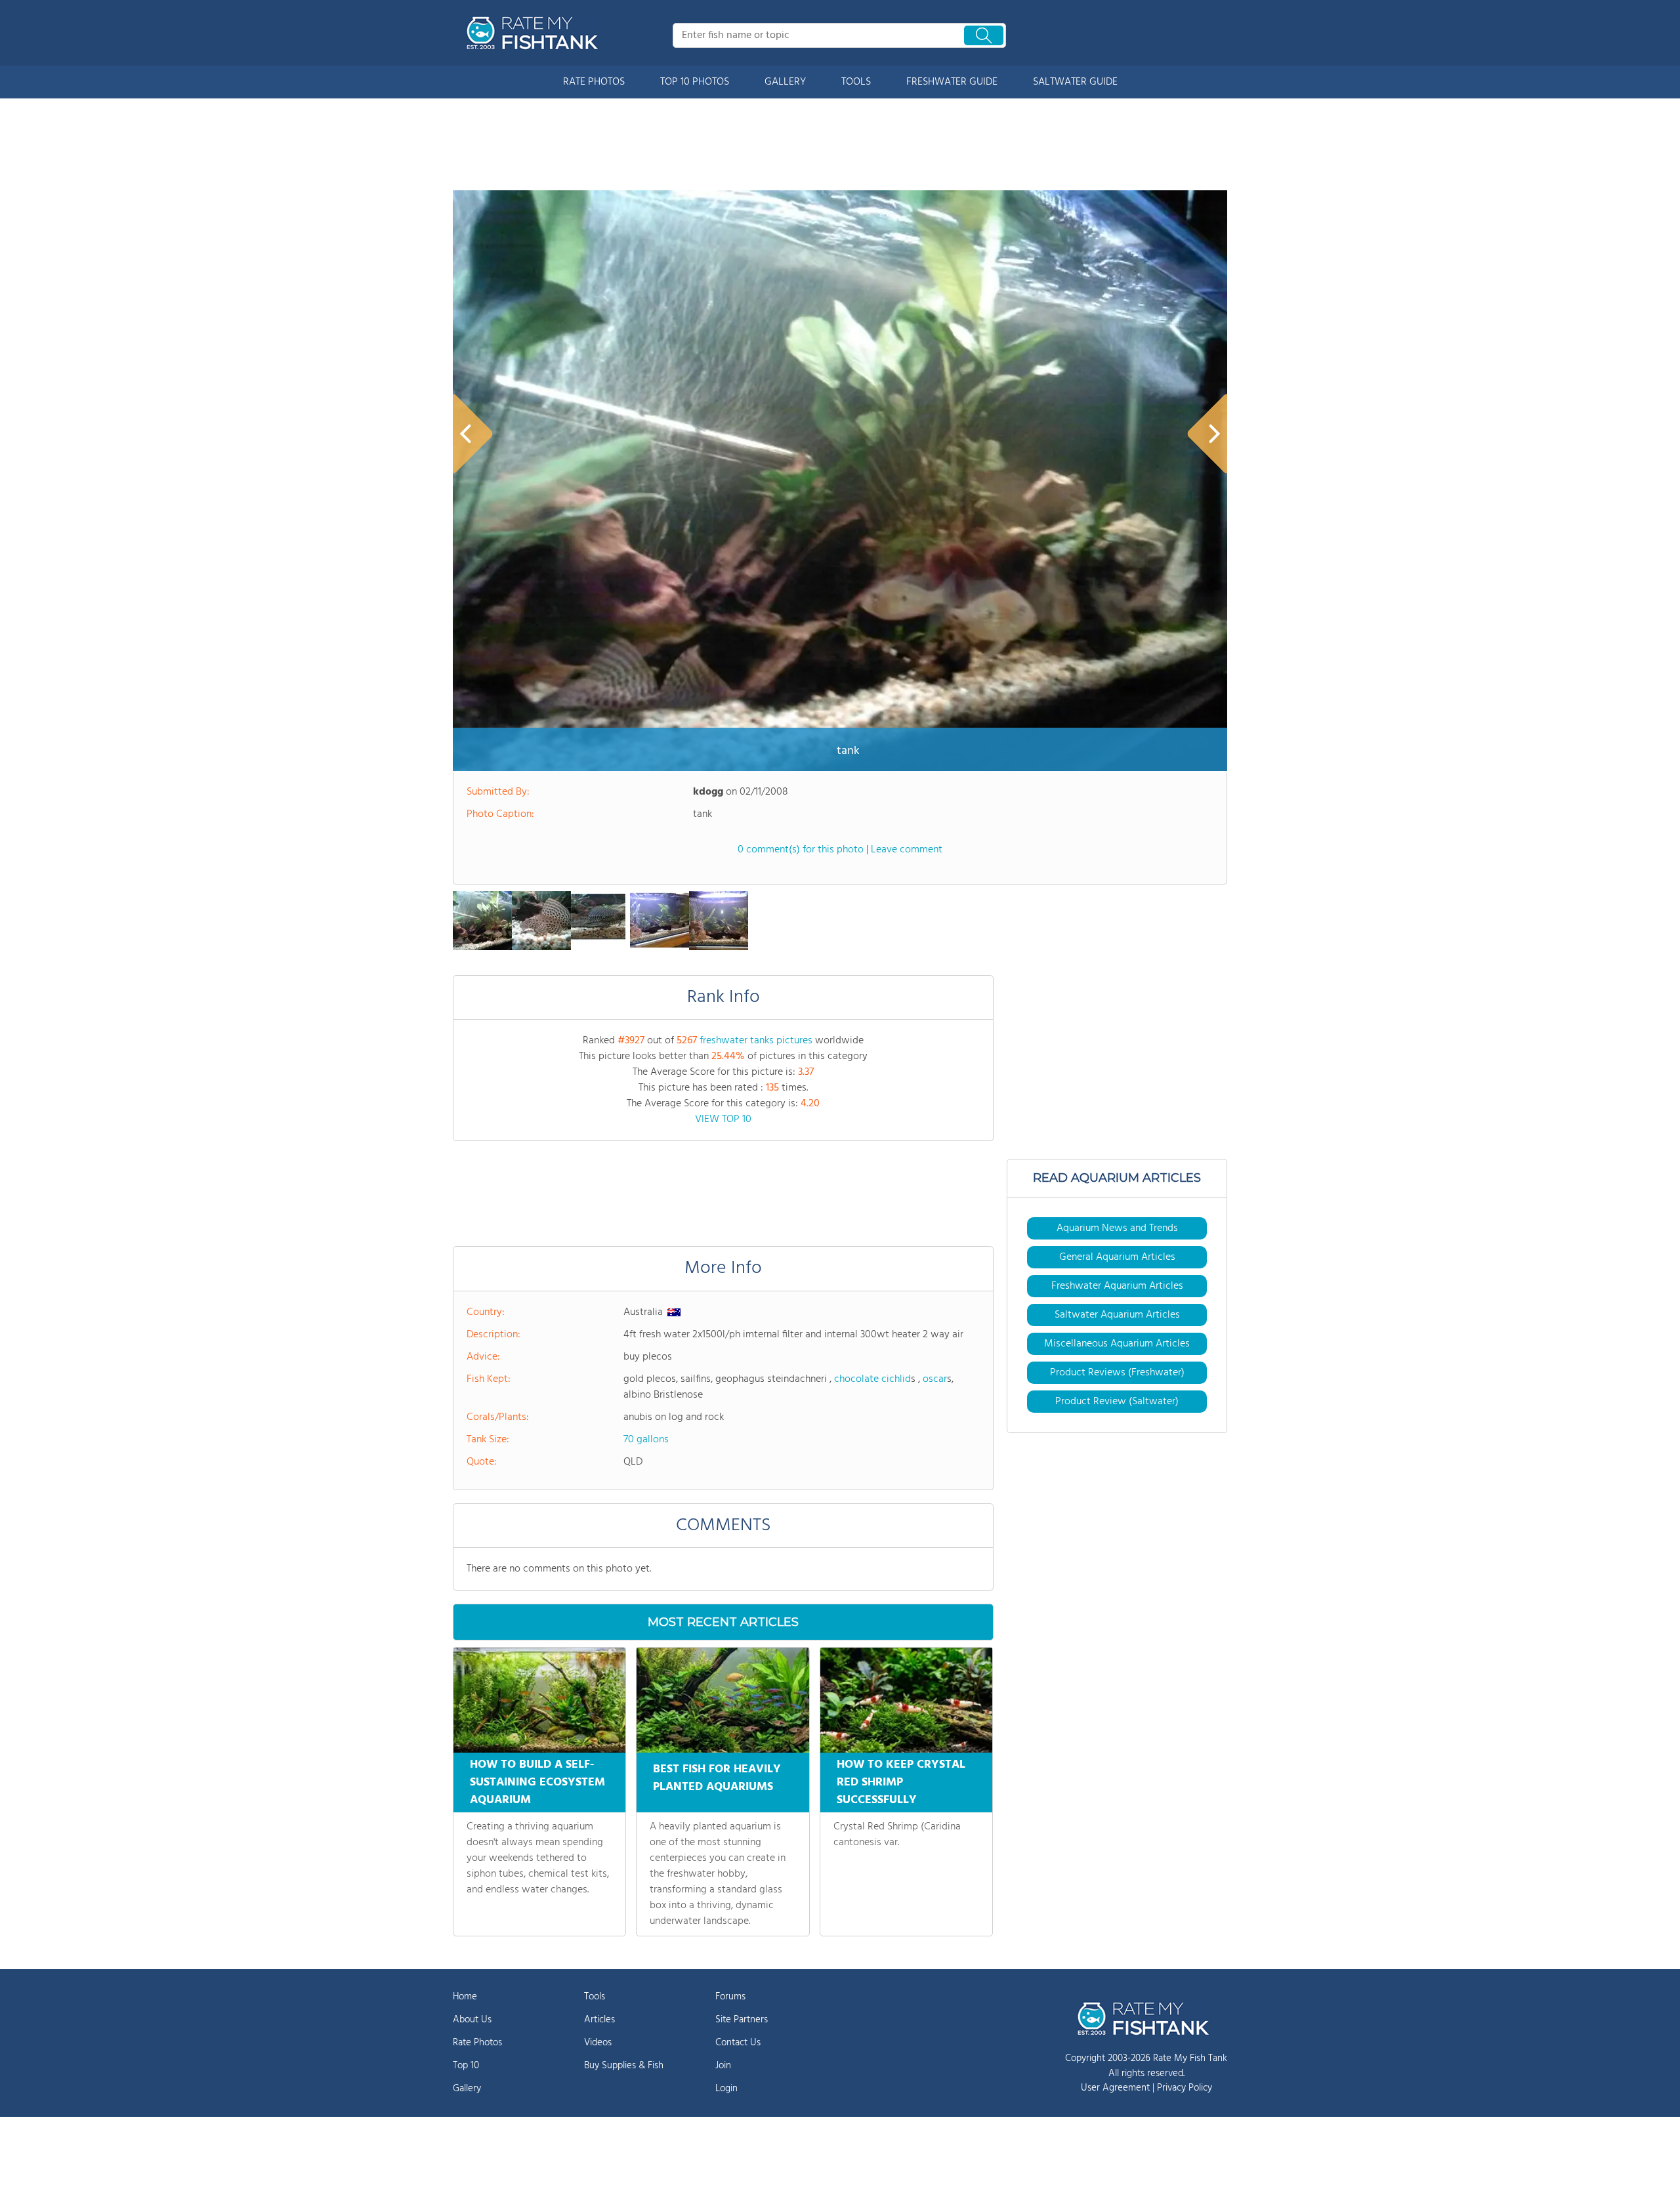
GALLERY (785, 82)
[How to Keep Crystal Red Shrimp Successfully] (906, 1700)
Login (726, 2089)
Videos (598, 2043)
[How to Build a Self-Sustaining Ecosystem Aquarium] (539, 1700)
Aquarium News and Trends (1117, 1228)
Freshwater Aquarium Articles (1117, 1286)
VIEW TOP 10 (723, 1119)
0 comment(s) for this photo (801, 850)
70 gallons (646, 1440)
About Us (472, 2020)
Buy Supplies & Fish (624, 2066)
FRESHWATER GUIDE (952, 82)
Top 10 (466, 2066)
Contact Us (738, 2043)
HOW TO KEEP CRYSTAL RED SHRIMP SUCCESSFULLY (901, 1782)
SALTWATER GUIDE (1075, 82)
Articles (599, 2020)
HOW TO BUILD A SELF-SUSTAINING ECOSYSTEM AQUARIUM (537, 1782)
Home (465, 1997)
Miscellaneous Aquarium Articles (1117, 1344)
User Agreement (1115, 2088)
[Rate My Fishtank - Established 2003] (535, 33)
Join (723, 2066)
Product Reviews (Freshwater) (1117, 1373)
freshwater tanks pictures (756, 1041)
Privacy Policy (1185, 2088)
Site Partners (742, 2020)
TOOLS (856, 82)
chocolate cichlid (872, 1379)
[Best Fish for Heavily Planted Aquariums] (723, 1700)
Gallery (467, 2089)
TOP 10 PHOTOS (695, 82)
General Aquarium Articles (1117, 1257)
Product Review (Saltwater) (1117, 1402)
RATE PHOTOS (594, 82)
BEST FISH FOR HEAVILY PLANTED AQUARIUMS (717, 1778)
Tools (595, 1997)
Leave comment (907, 850)
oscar (935, 1379)
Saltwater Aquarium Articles (1117, 1315)
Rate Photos (477, 2043)
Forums (730, 1997)
